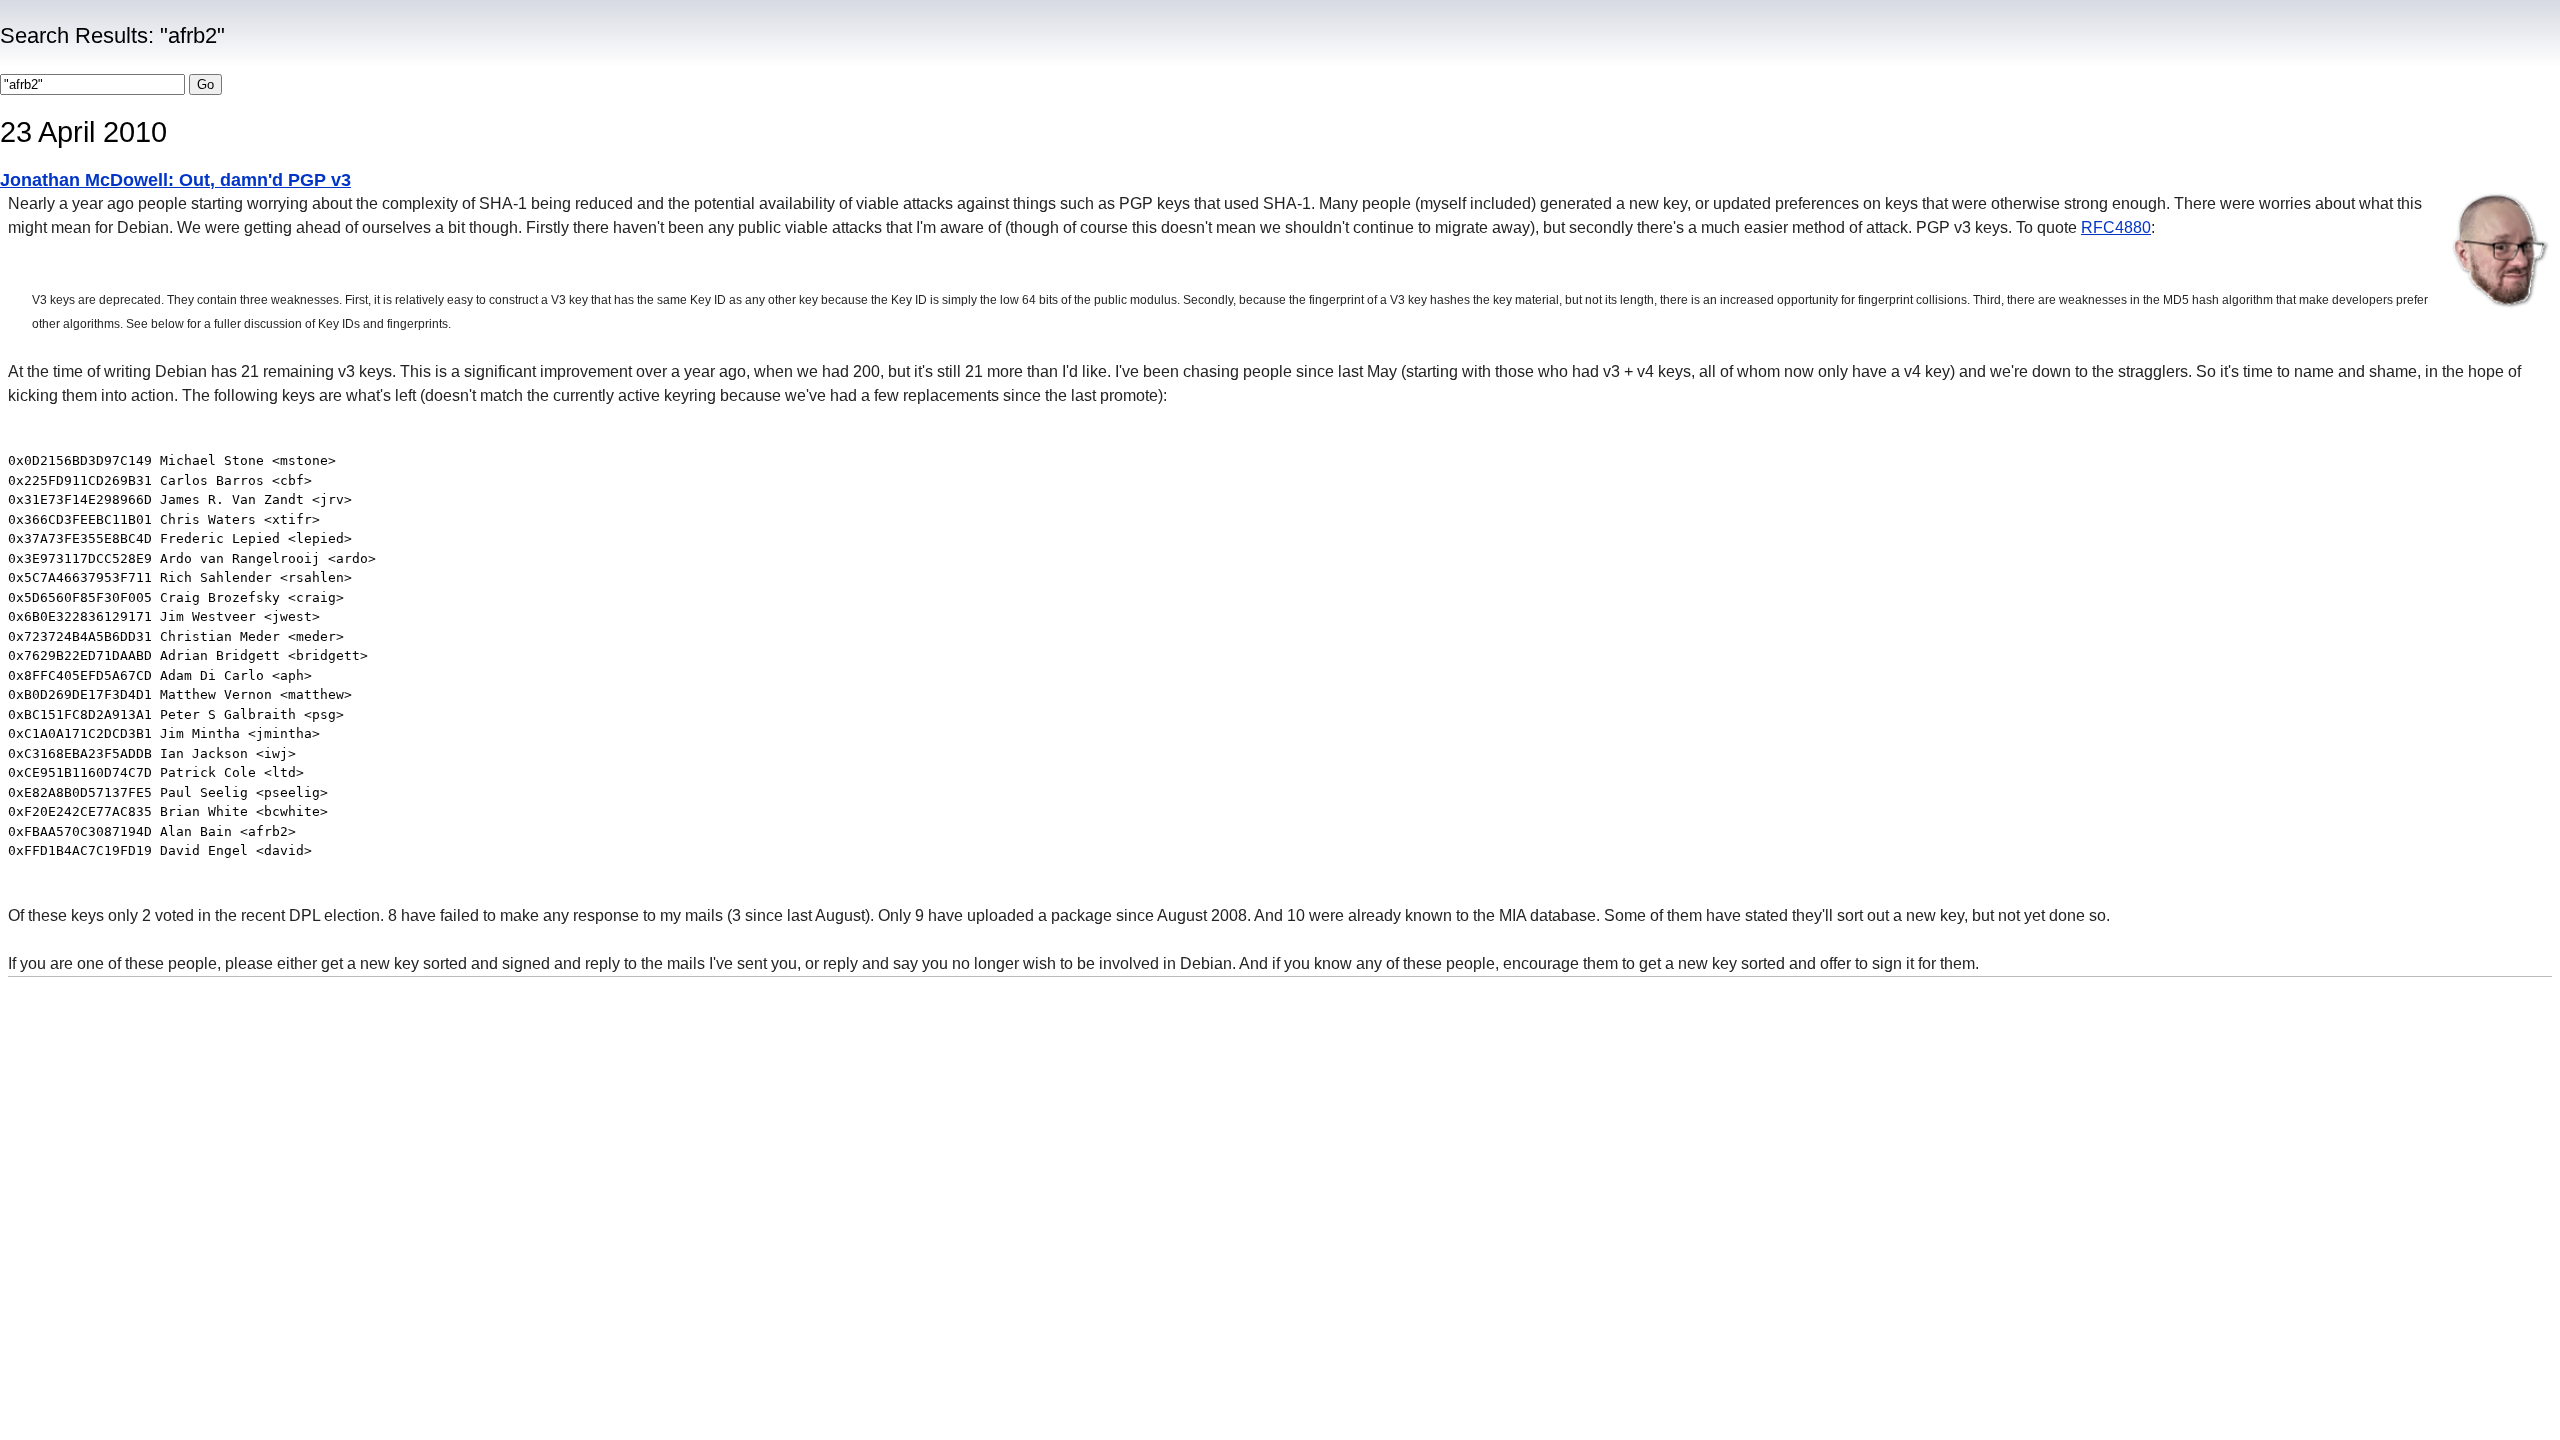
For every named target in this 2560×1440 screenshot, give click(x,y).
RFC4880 (2116, 227)
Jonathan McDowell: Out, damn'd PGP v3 (175, 180)
